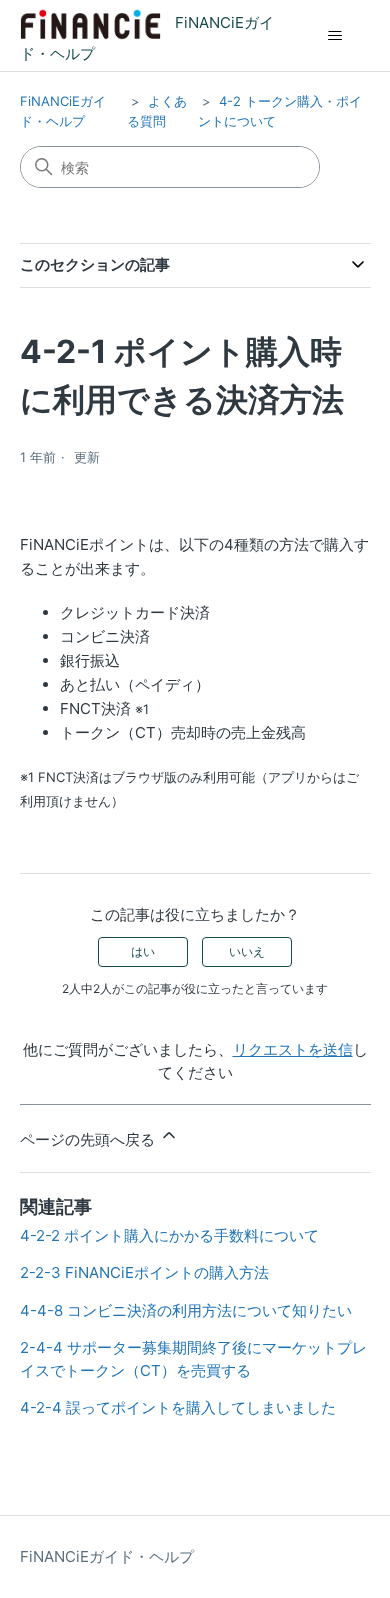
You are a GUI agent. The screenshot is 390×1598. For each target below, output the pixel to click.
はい (143, 951)
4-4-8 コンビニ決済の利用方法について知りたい (186, 1310)
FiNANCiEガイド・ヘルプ (107, 1556)
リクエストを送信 (293, 1049)
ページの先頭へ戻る (89, 1139)
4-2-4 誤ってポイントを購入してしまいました (178, 1407)
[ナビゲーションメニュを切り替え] (335, 36)
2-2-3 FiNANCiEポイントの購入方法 (144, 1272)
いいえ (247, 951)
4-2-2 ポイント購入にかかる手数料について (169, 1235)
